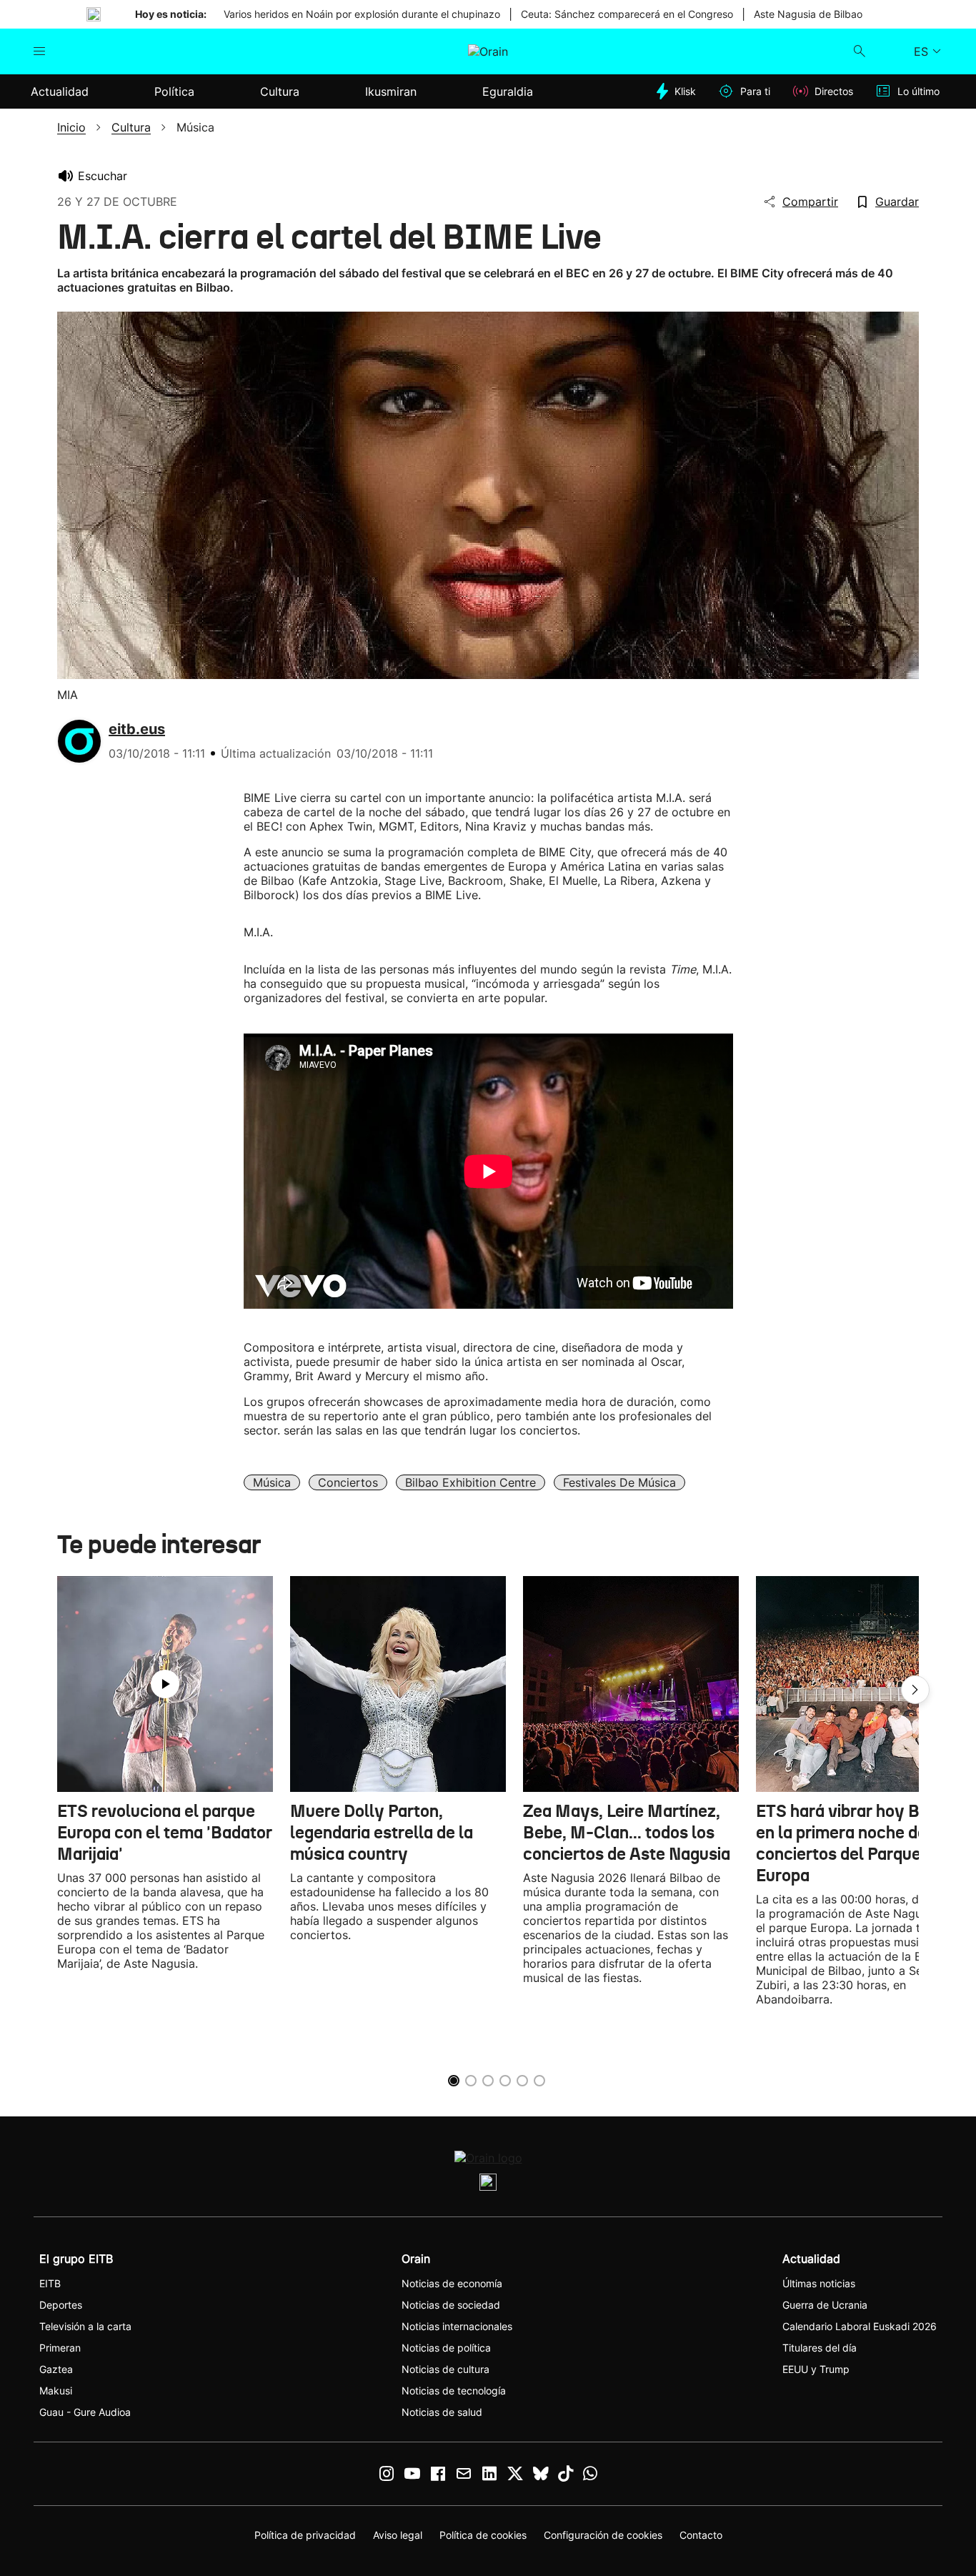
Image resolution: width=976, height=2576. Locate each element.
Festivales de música (619, 1482)
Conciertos (348, 1482)
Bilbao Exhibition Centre (470, 1482)
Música (272, 1482)
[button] (915, 1690)
